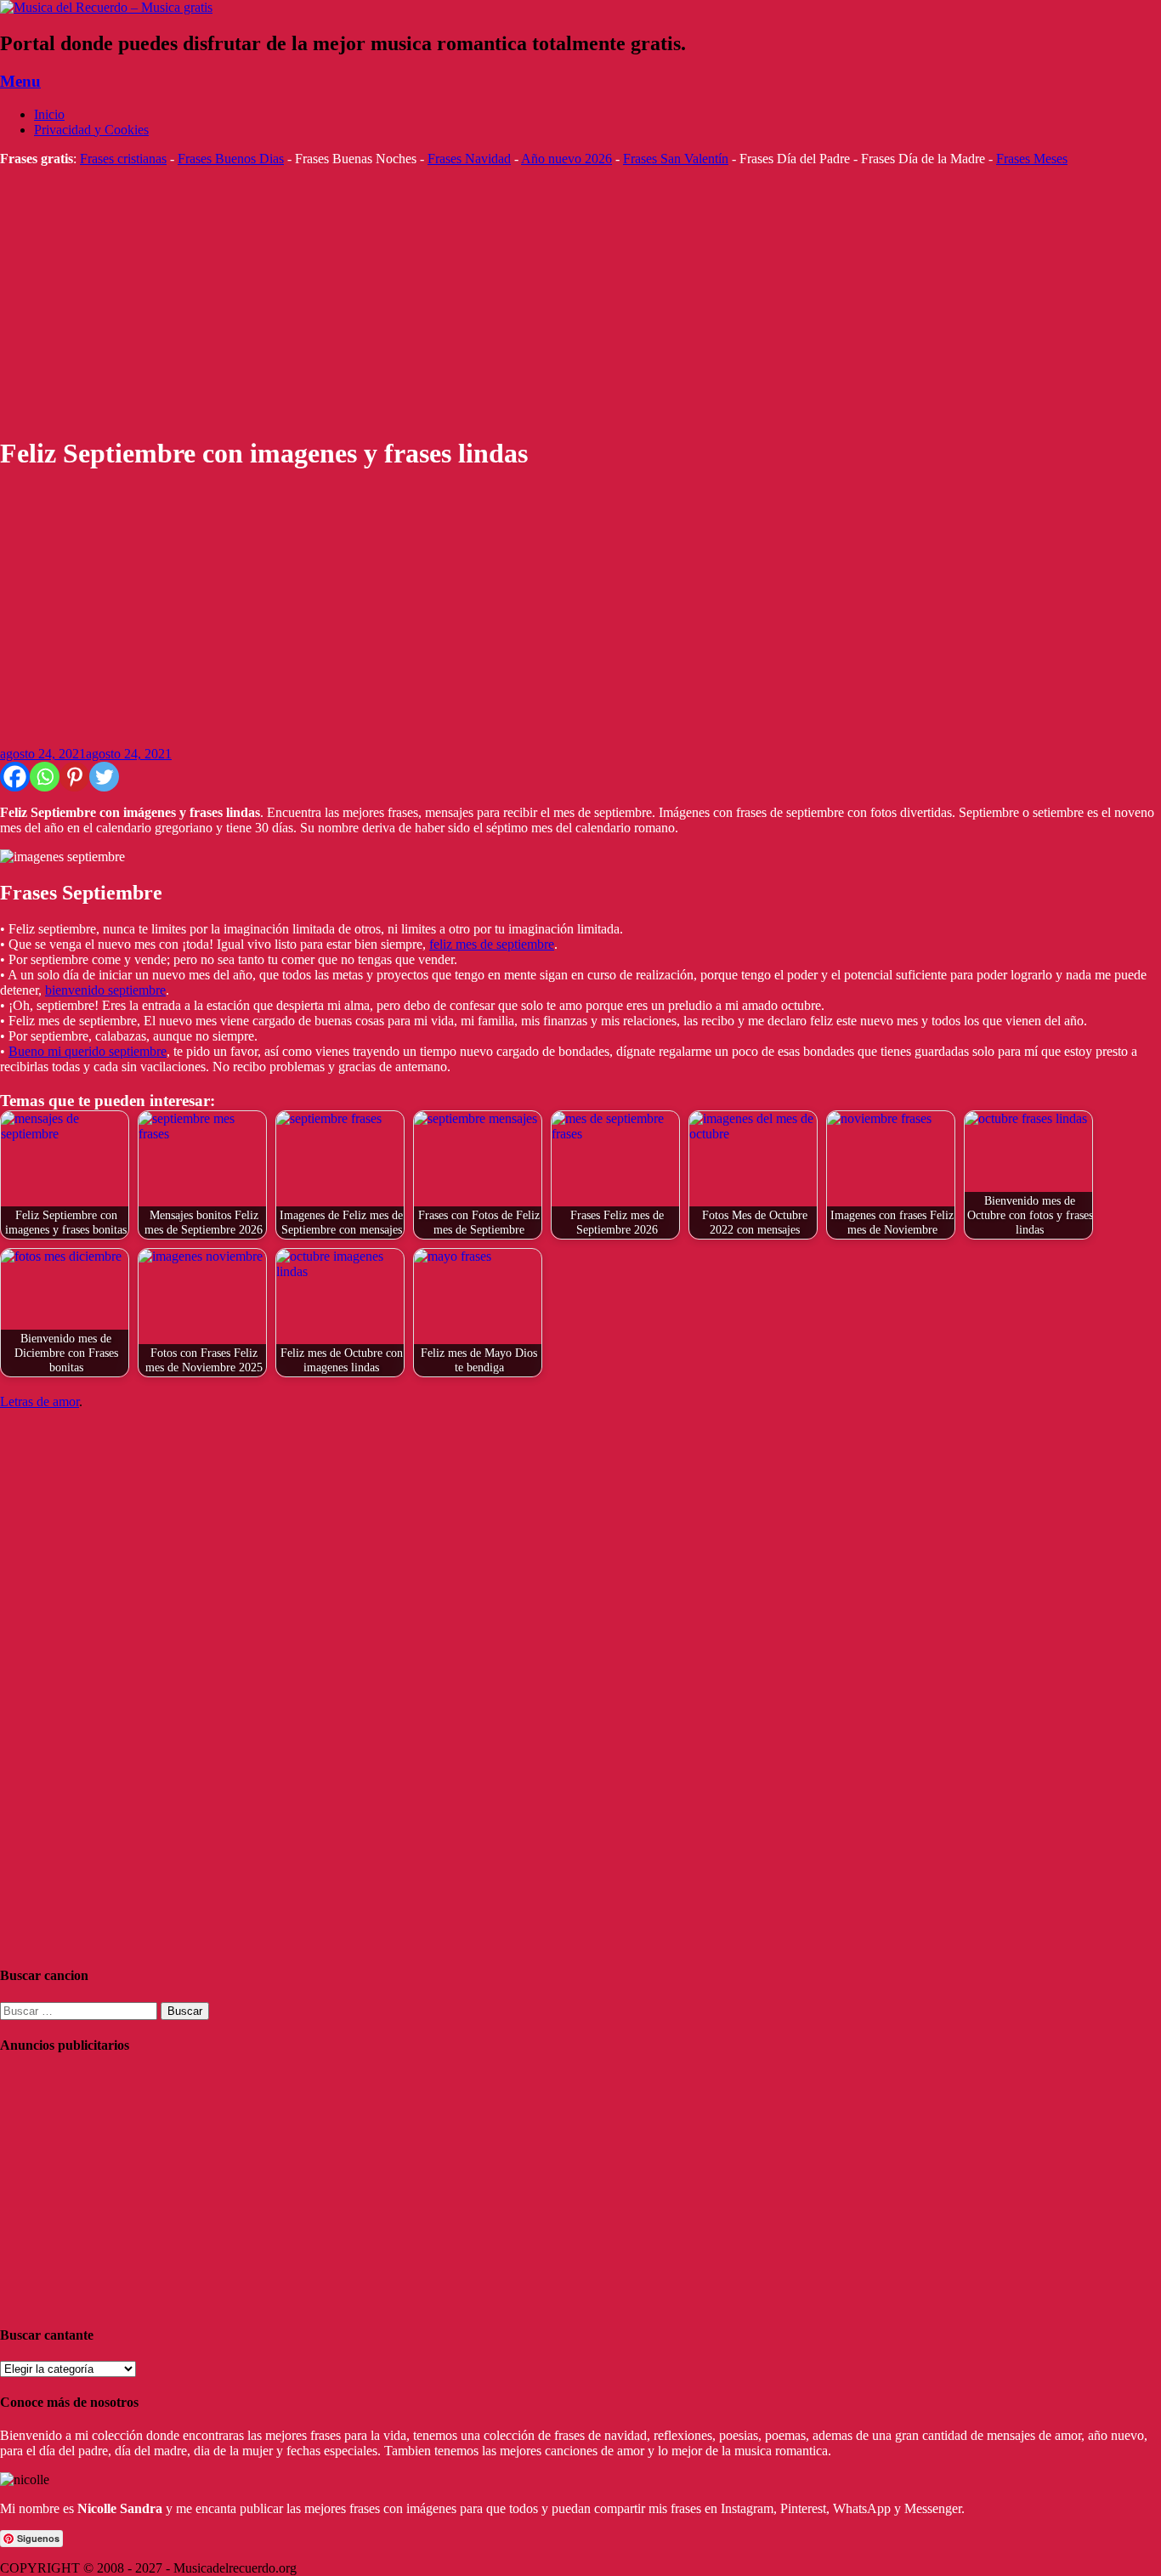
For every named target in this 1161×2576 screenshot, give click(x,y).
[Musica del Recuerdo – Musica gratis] (106, 7)
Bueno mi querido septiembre (88, 1051)
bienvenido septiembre (105, 990)
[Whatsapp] (45, 777)
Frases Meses (1032, 159)
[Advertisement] (510, 301)
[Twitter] (104, 777)
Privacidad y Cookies (91, 130)
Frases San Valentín (676, 159)
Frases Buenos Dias (231, 159)
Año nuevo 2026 (566, 159)
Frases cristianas (123, 159)
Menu (20, 81)
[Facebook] (15, 777)
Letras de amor (40, 1401)
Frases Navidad (469, 159)
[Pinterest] (74, 777)
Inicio (49, 114)
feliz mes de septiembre (492, 944)
